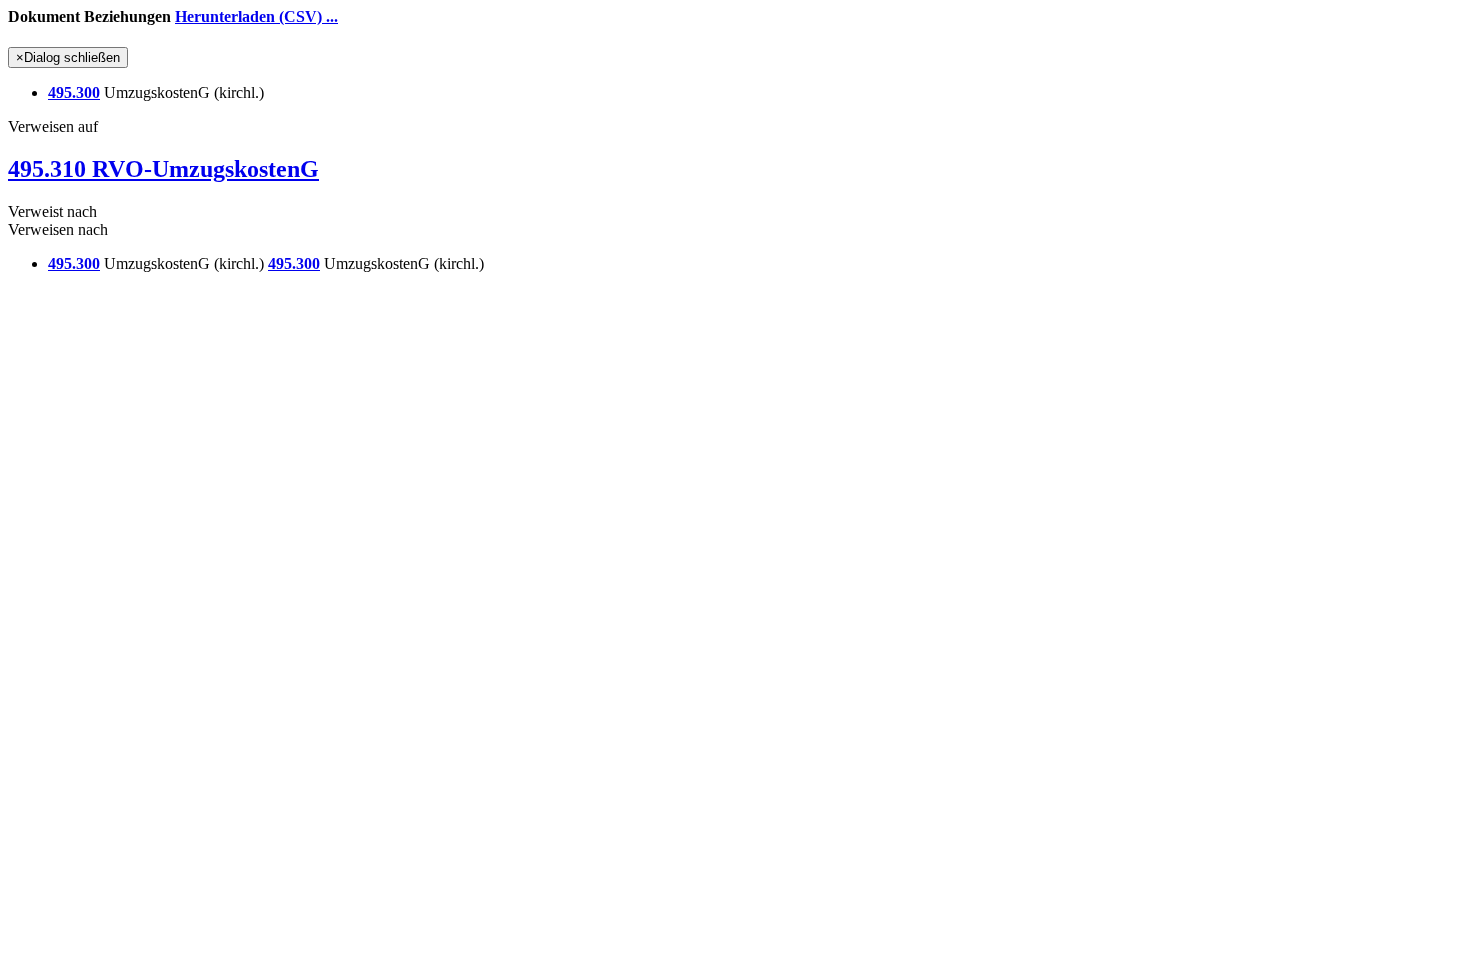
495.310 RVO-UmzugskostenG (163, 169)
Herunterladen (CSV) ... (256, 16)
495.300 (74, 92)
